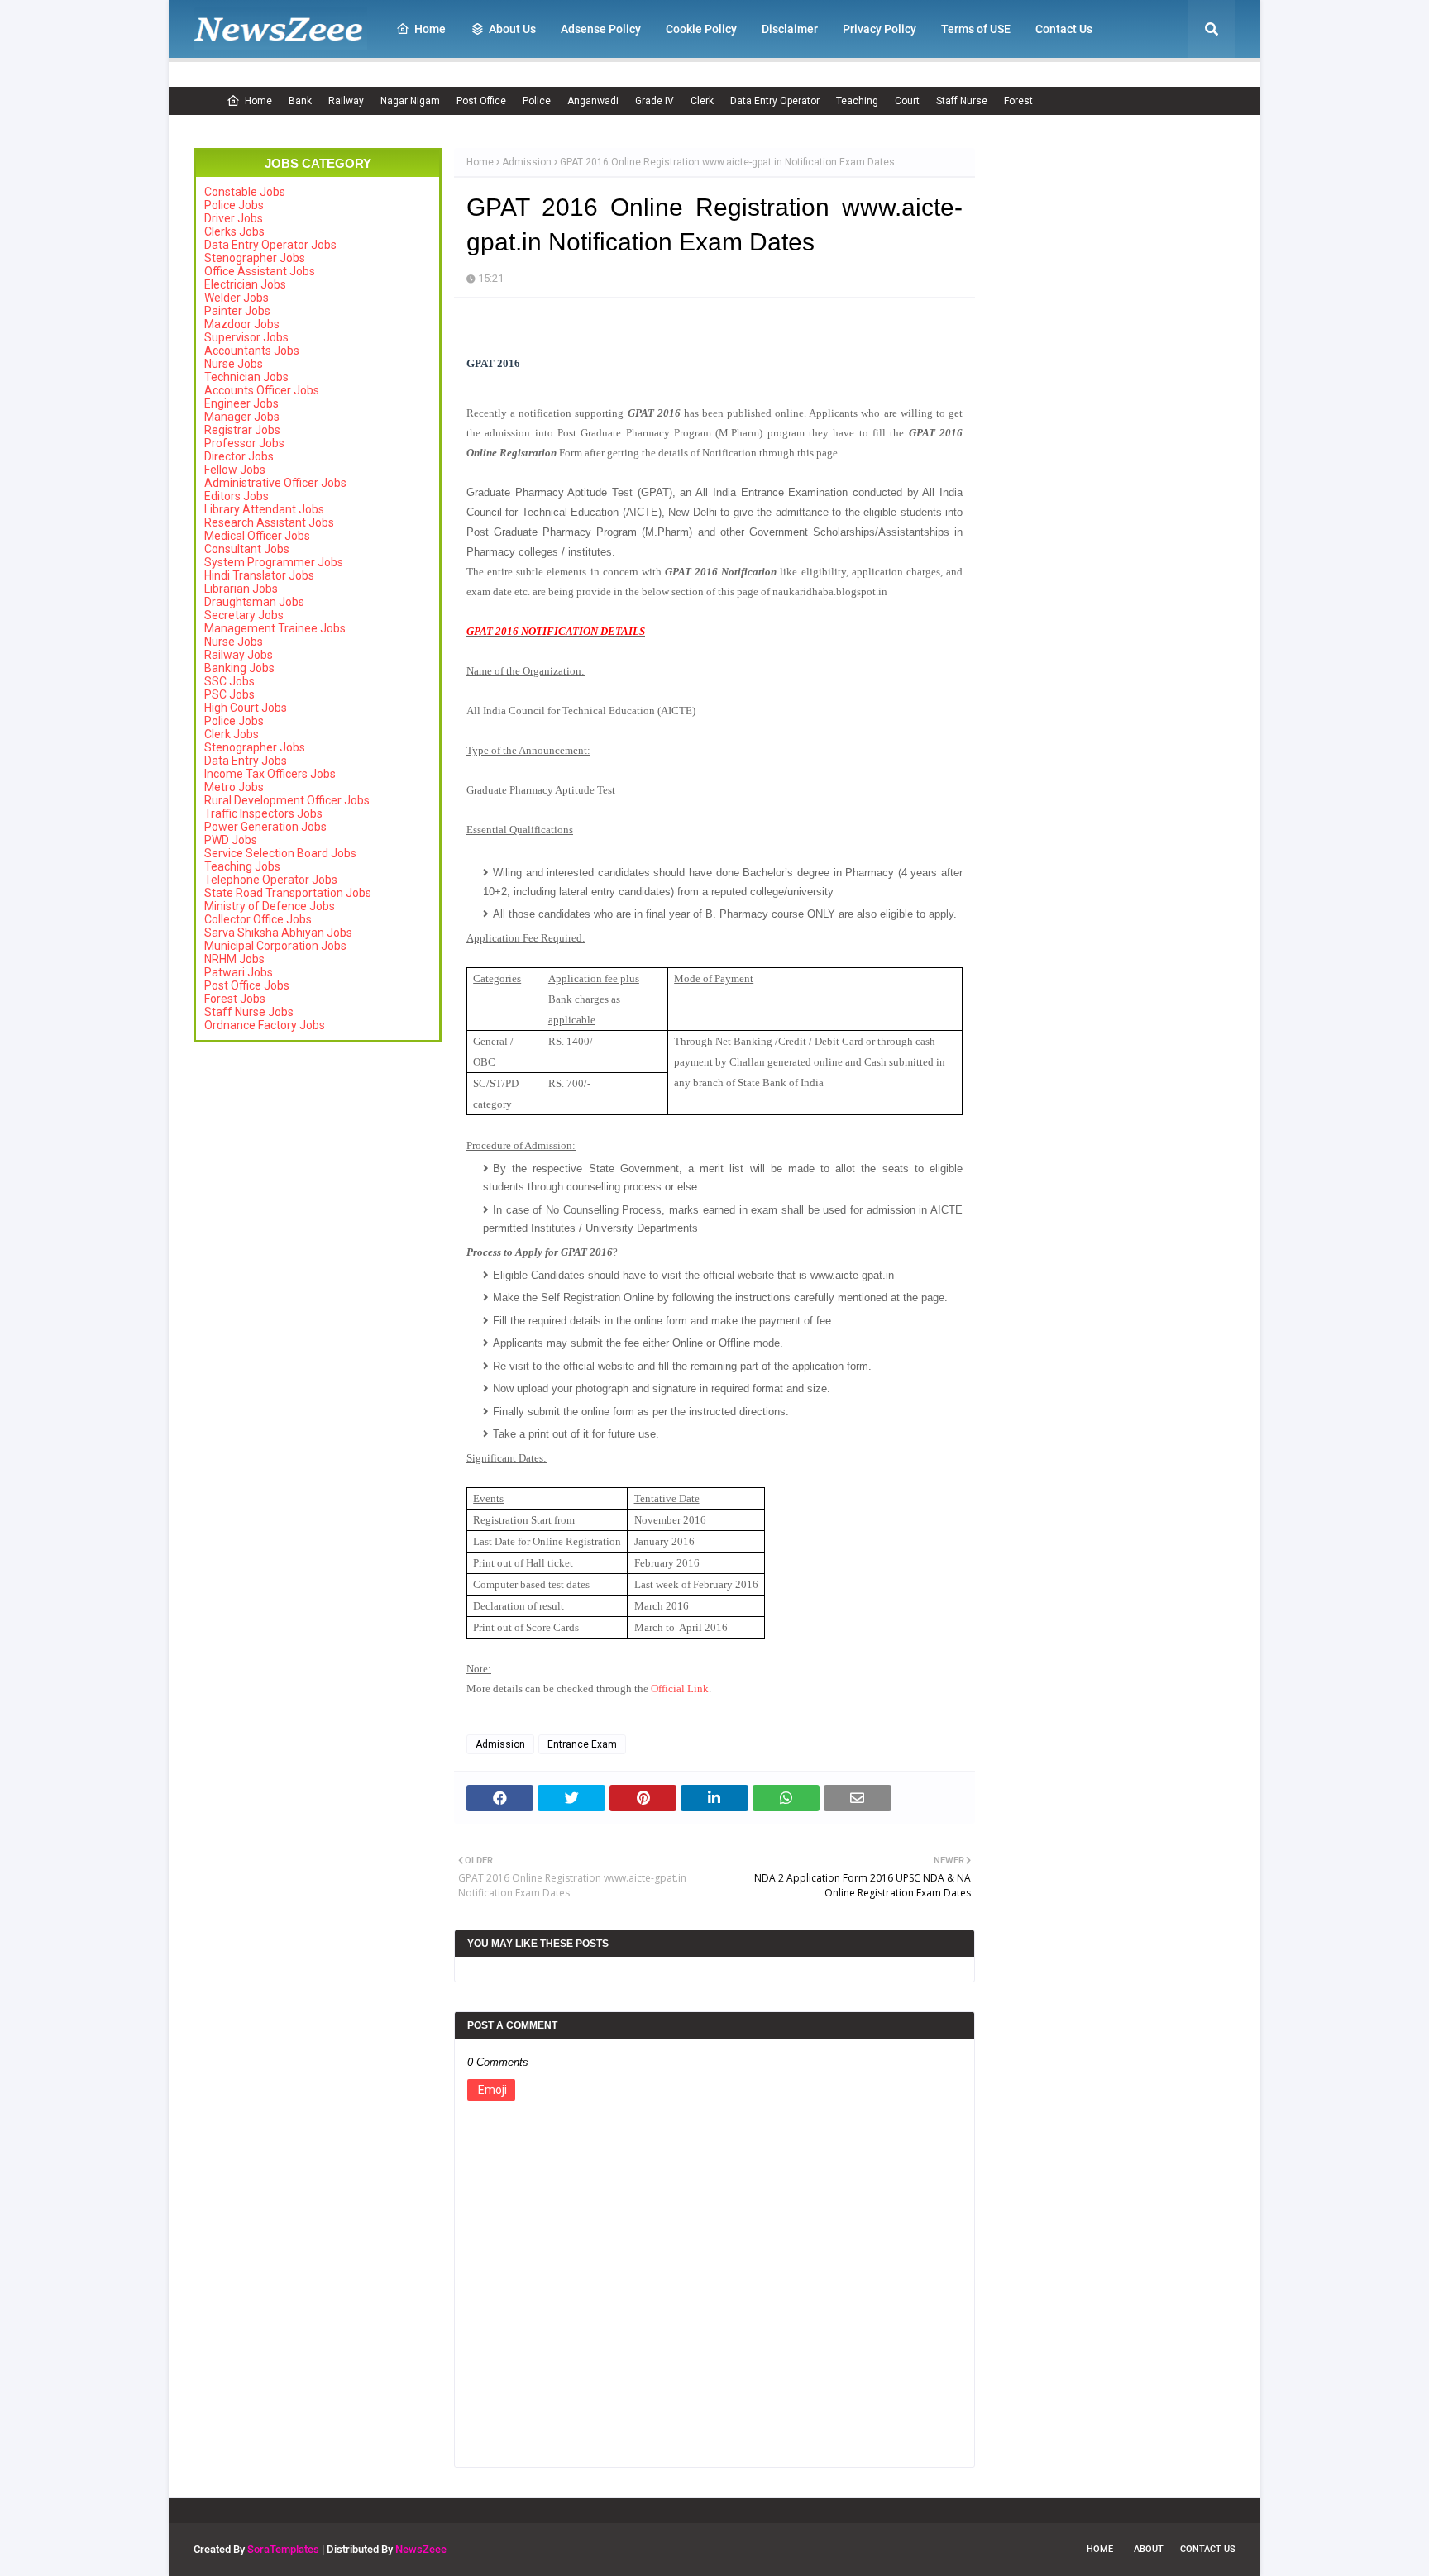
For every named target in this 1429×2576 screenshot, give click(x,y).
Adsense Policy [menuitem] (601, 29)
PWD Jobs (231, 840)
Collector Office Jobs (258, 919)
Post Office (481, 101)
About (1149, 2549)
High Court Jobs (246, 708)
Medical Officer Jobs (257, 536)
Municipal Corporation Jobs (275, 946)
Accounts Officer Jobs (262, 390)
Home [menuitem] (430, 29)
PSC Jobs (229, 694)
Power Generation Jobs (265, 827)
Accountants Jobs (252, 351)
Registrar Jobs (242, 430)
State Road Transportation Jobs (288, 893)
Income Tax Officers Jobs (270, 774)
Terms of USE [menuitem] (976, 29)
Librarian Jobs (241, 589)
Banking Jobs (239, 668)
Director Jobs (239, 456)
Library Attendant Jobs (264, 509)
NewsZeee (421, 2549)
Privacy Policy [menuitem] (879, 29)
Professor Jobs (244, 443)
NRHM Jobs (234, 959)
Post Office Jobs (247, 985)
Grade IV (655, 101)
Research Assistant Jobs (269, 522)
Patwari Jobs (239, 972)
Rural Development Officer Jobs (287, 800)
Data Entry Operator (775, 101)
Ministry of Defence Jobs (270, 906)
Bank (300, 101)
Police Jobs (234, 205)
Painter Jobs (237, 311)
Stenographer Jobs (255, 258)
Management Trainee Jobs (275, 628)
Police (537, 101)
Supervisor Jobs (246, 337)
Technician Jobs (246, 377)
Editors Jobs (237, 496)
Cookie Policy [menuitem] (701, 29)
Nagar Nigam (410, 101)
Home (258, 101)
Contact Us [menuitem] (1064, 29)
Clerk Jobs (232, 734)
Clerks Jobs (234, 231)
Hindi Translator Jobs (259, 575)
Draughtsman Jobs (254, 602)
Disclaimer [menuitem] (790, 29)
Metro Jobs (234, 787)
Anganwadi (593, 101)
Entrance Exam (582, 1744)
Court (907, 101)
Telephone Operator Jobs (271, 880)
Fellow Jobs (235, 470)
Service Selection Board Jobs (280, 853)
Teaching (857, 101)
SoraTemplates (283, 2549)
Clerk (702, 101)
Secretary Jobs (244, 615)
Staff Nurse (962, 101)
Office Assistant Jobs (260, 271)
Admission (527, 162)
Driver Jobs (234, 218)
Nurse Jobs (234, 364)
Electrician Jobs (245, 284)
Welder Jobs (237, 298)
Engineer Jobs (241, 403)
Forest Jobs (235, 999)
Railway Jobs (239, 655)
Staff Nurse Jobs (249, 1012)
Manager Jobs (242, 417)
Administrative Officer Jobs (275, 483)
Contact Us (1208, 2549)
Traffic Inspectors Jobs (263, 813)
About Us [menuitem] (512, 29)
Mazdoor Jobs (242, 324)
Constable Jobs (245, 192)
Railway (346, 101)
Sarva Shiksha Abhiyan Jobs (278, 933)
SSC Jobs (229, 681)
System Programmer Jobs (274, 562)
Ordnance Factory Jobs (265, 1025)
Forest (1018, 101)
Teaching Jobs (242, 866)
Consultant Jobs (247, 549)
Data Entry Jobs (246, 761)
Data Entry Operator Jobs (270, 245)
